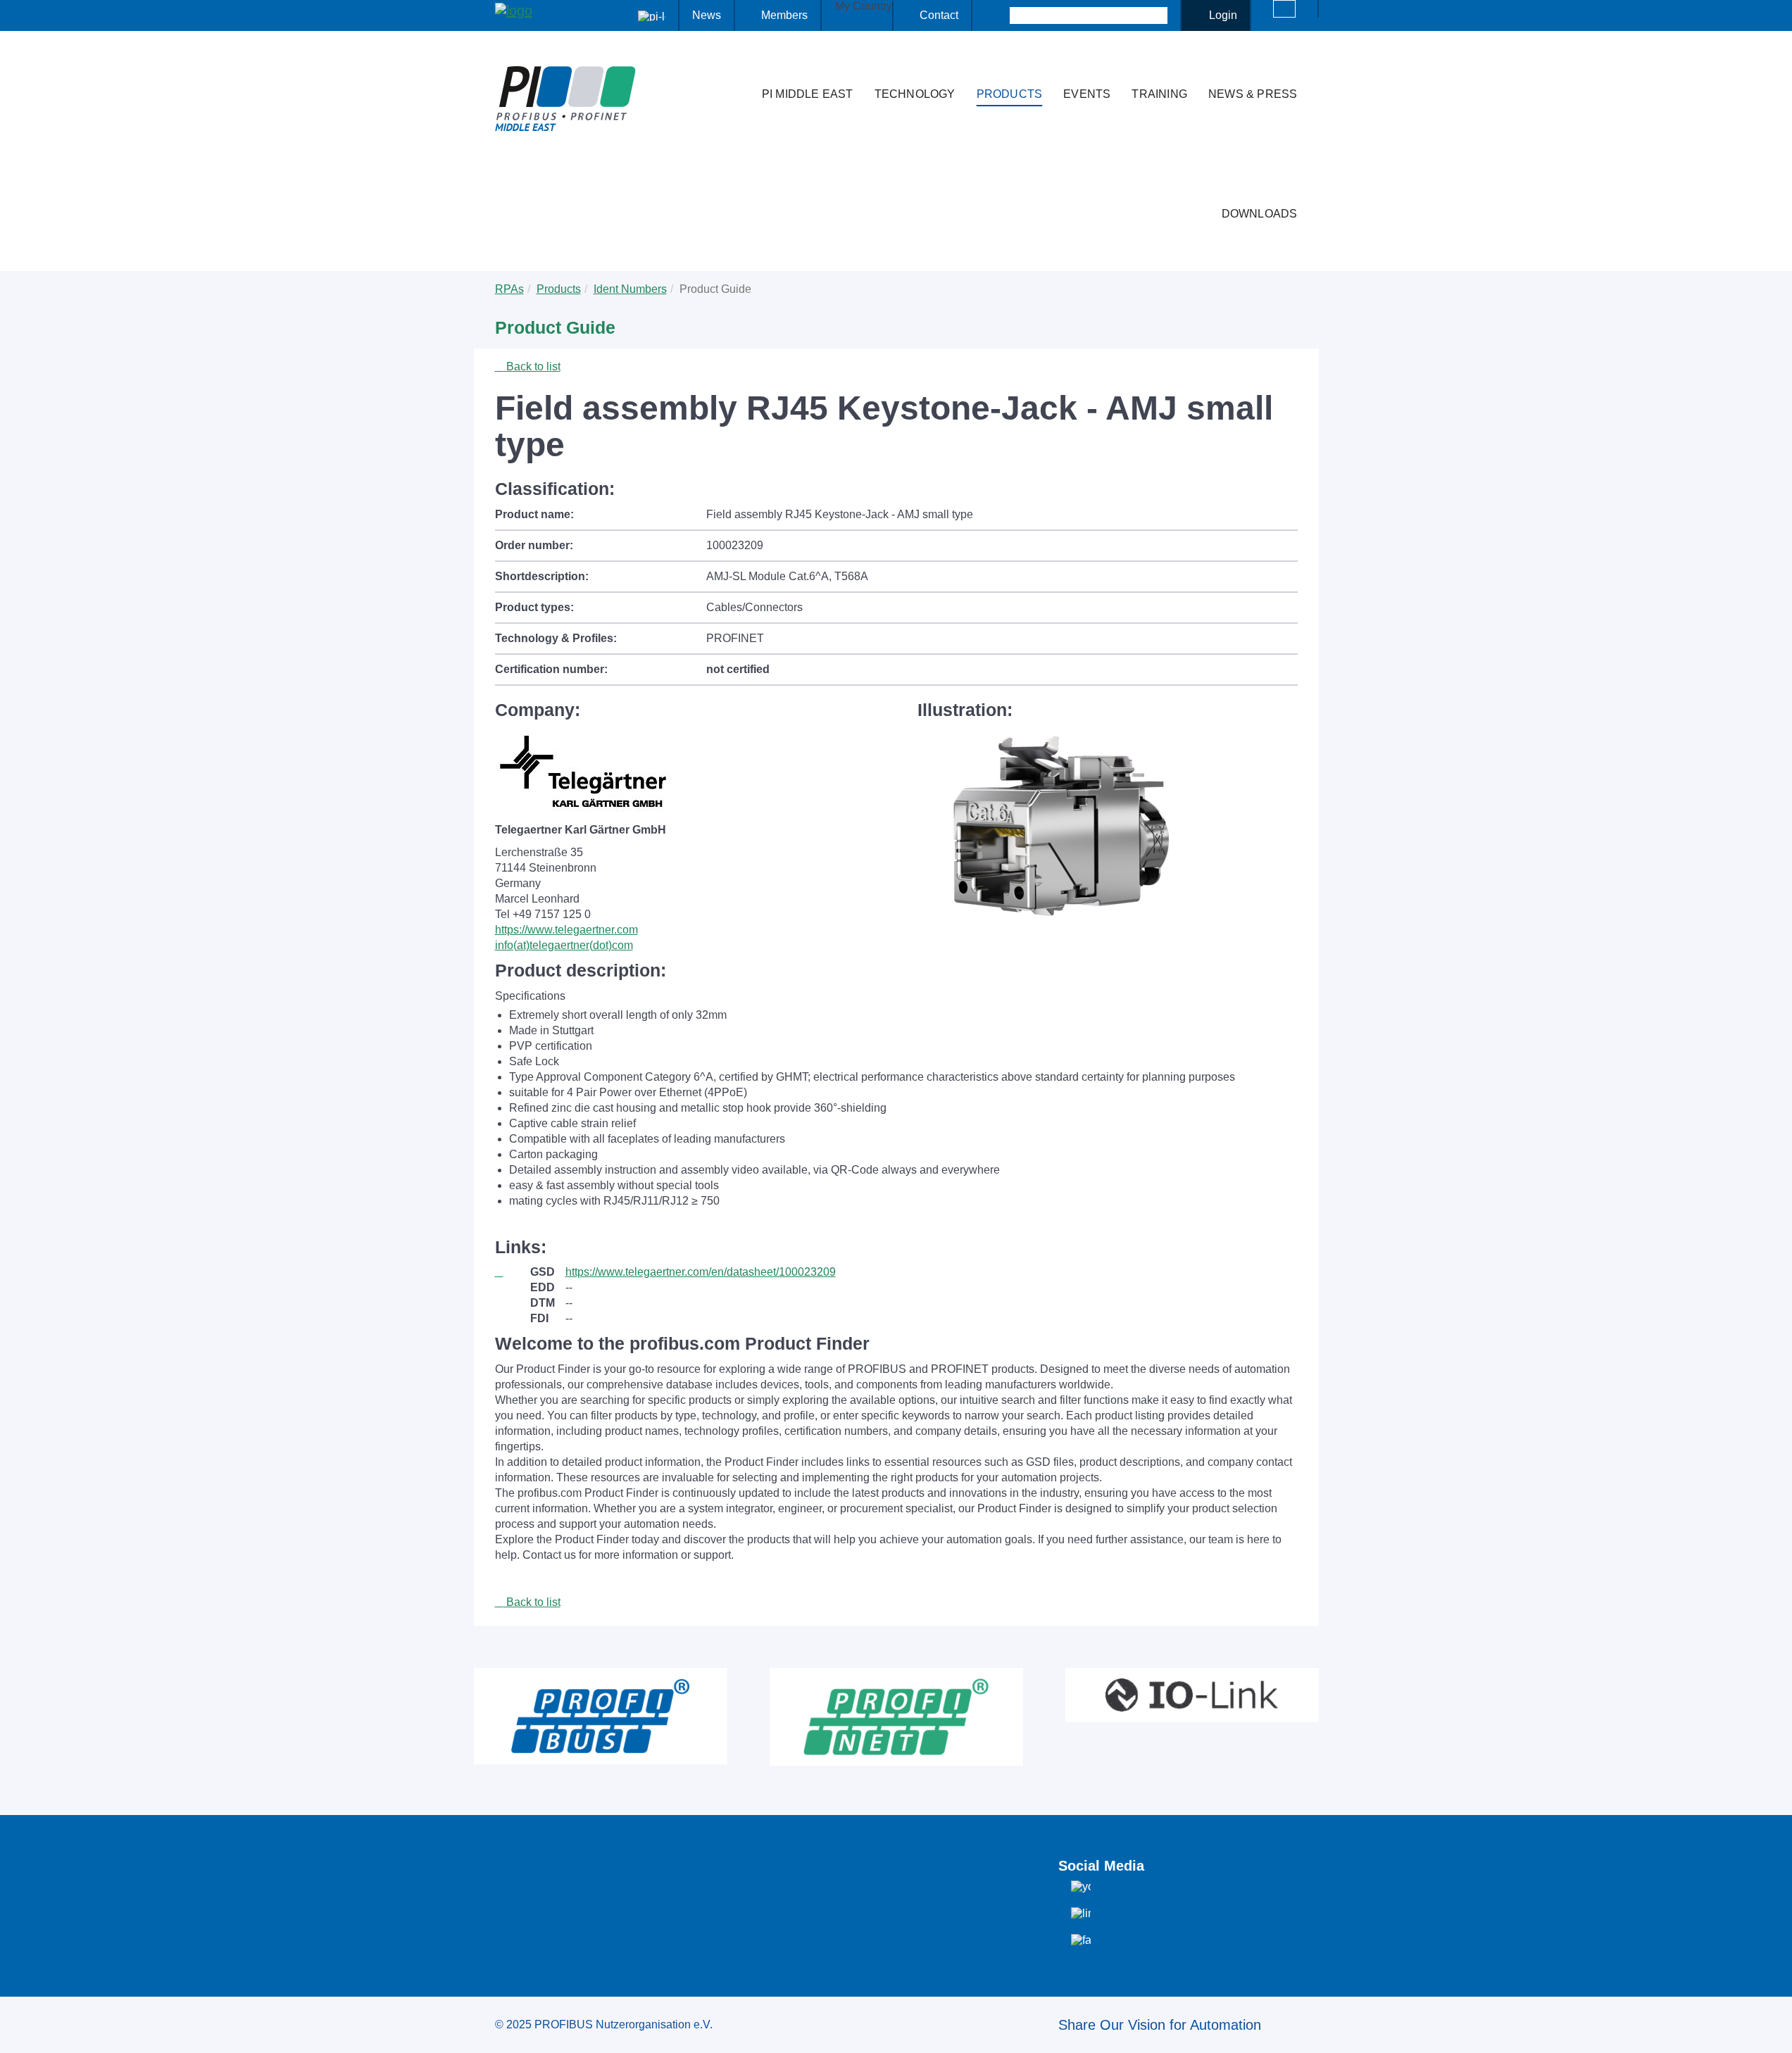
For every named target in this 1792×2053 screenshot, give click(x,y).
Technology (915, 94)
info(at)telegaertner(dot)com (564, 945)
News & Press (1253, 94)
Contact (939, 15)
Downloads (1260, 214)
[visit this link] (513, 1272)
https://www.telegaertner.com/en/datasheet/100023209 (701, 1272)
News (707, 15)
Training (1159, 94)
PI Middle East (808, 94)
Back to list (532, 366)
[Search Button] (997, 15)
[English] (1284, 9)
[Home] (737, 66)
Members (784, 15)
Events (1087, 94)
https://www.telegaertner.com (566, 930)
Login (1223, 15)
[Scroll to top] (1774, 2031)
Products (1010, 94)
